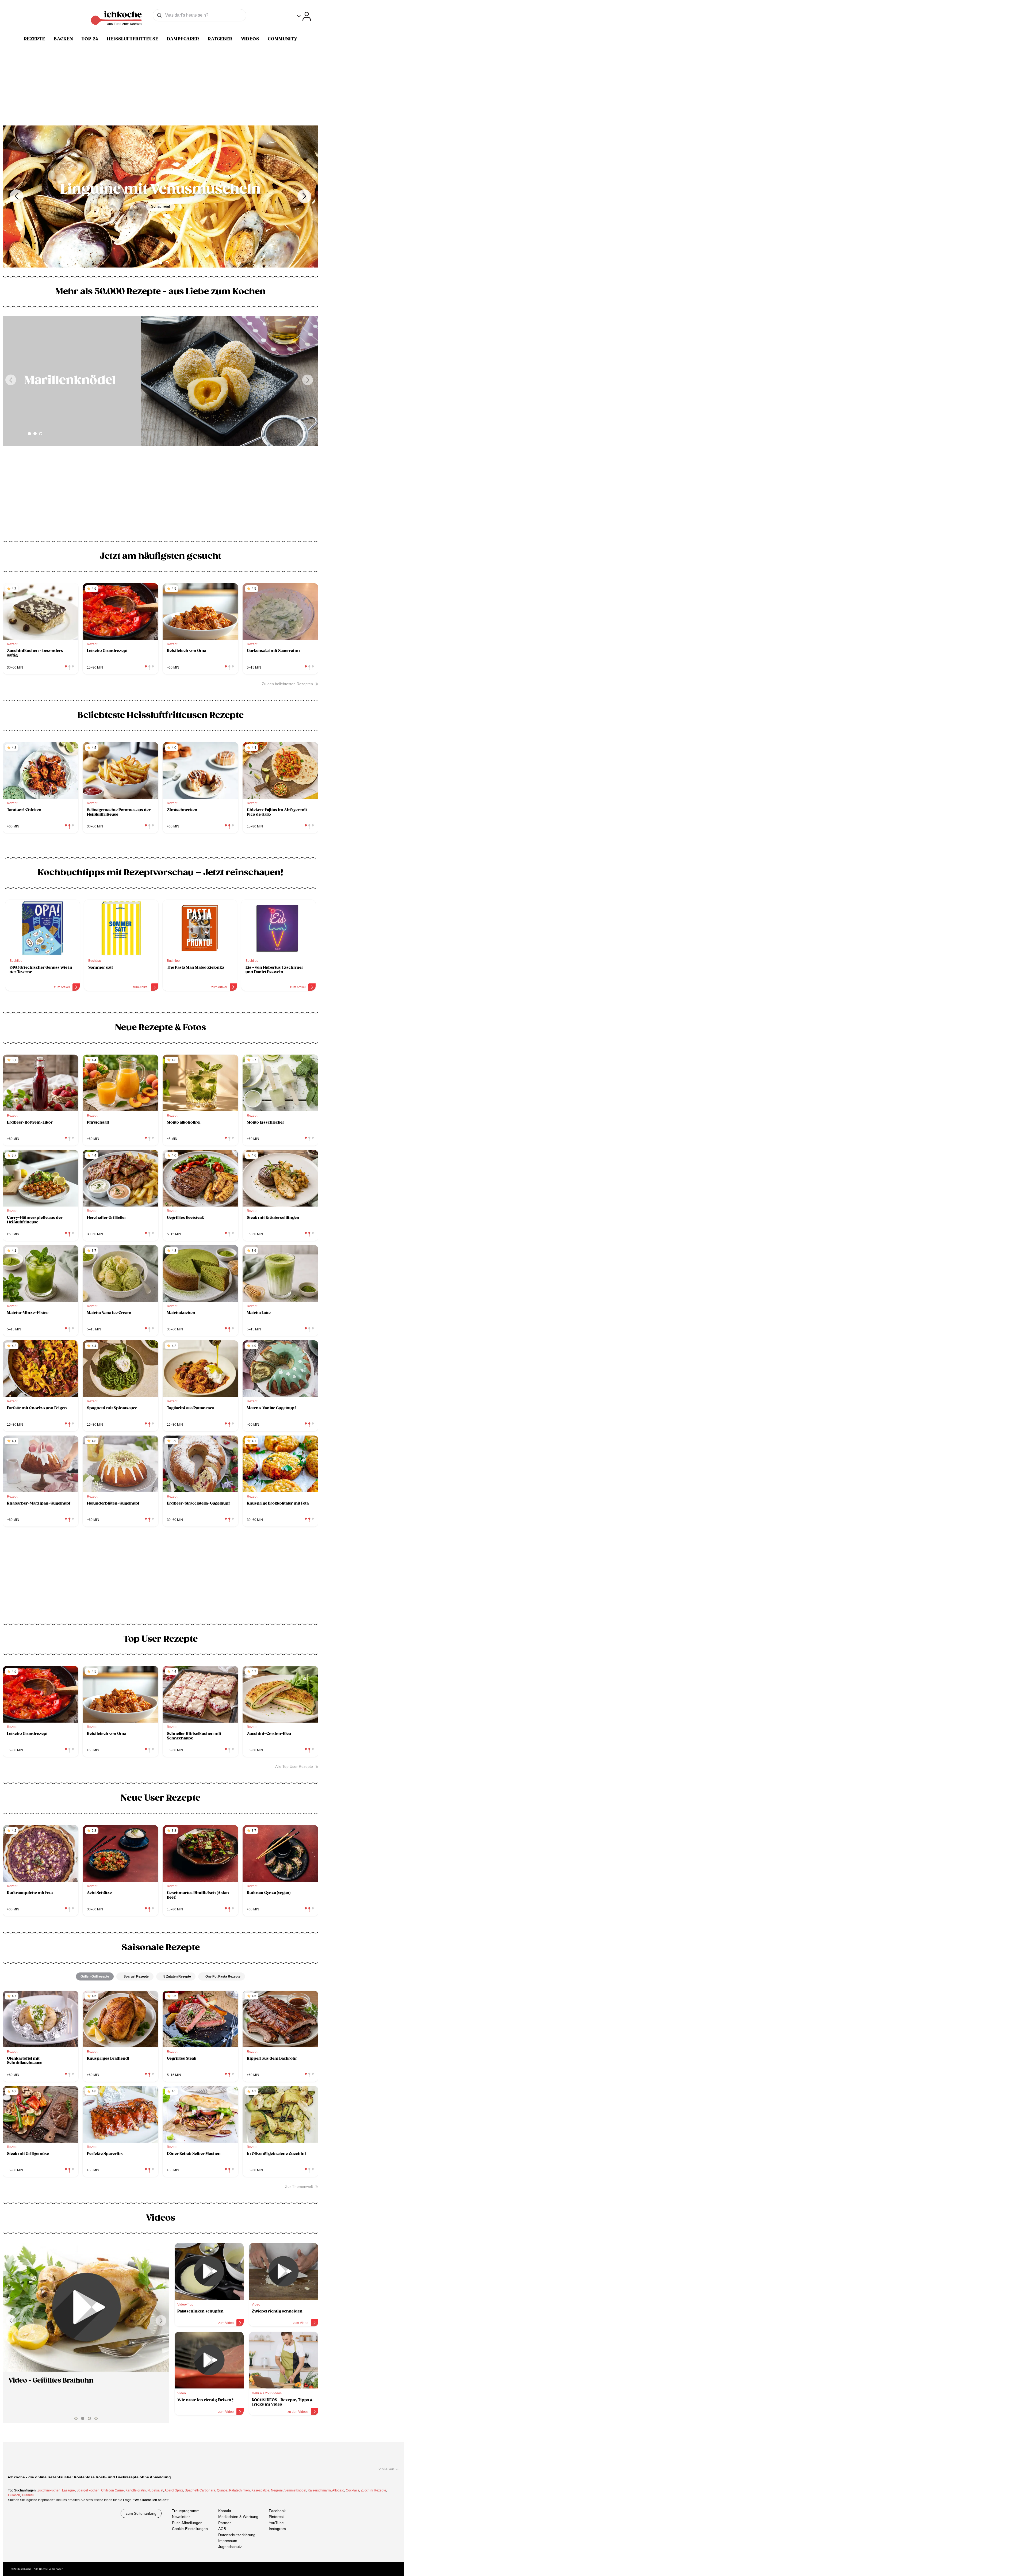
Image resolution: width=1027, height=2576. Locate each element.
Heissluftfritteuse (133, 39)
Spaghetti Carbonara (200, 2490)
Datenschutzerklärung (237, 2535)
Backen (63, 39)
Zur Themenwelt (299, 2186)
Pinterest (276, 2517)
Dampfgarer (183, 39)
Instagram (277, 2529)
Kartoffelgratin (136, 2490)
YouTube (276, 2523)
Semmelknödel (295, 2490)
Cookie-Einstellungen (190, 2529)
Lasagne (68, 2490)
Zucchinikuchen (49, 2490)
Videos (250, 39)
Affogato (338, 2490)
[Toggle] (304, 16)
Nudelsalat (155, 2490)
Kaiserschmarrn (319, 2490)
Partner (225, 2523)
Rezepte (35, 39)
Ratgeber (220, 39)
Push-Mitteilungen (187, 2523)
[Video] (86, 2307)
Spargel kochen (88, 2490)
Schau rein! (161, 214)
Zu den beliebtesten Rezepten (287, 684)
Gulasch (14, 2495)
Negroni (277, 2490)
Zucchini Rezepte (373, 2490)
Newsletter (181, 2517)
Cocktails (352, 2490)
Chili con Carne (112, 2490)
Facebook (277, 2511)
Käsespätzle (260, 2490)
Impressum (228, 2541)
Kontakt (225, 2511)
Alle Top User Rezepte (294, 1766)
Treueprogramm (186, 2511)
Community (283, 39)
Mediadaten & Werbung (238, 2517)
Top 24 (90, 39)
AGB (222, 2529)
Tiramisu (28, 2495)
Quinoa (222, 2490)
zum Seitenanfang (141, 2513)
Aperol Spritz (174, 2490)
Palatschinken (239, 2490)
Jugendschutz (230, 2547)
